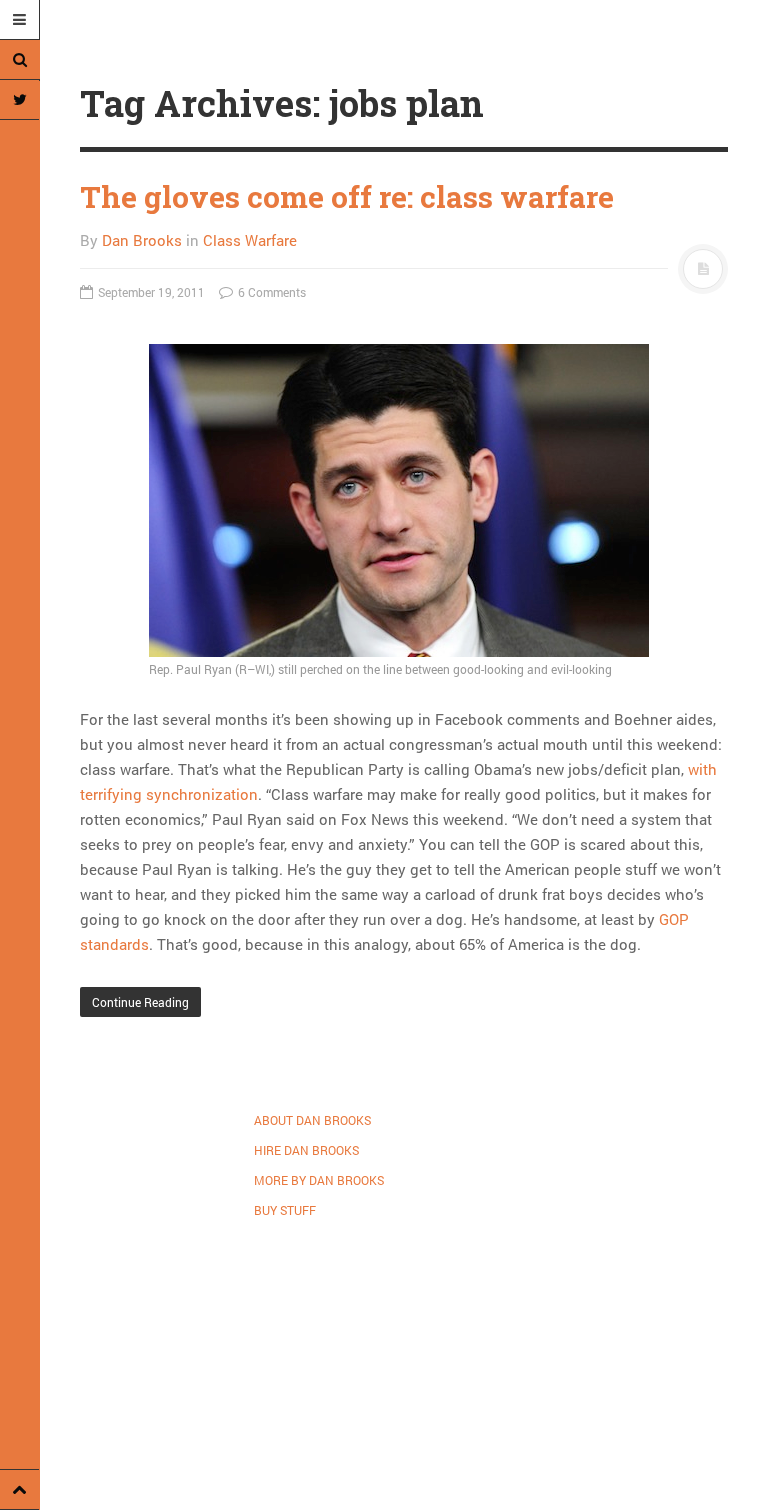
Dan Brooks (142, 240)
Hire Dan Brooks (306, 1150)
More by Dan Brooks (319, 1180)
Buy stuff (285, 1210)
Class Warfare (250, 240)
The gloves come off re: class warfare (347, 196)
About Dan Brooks (312, 1120)
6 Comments (270, 292)
